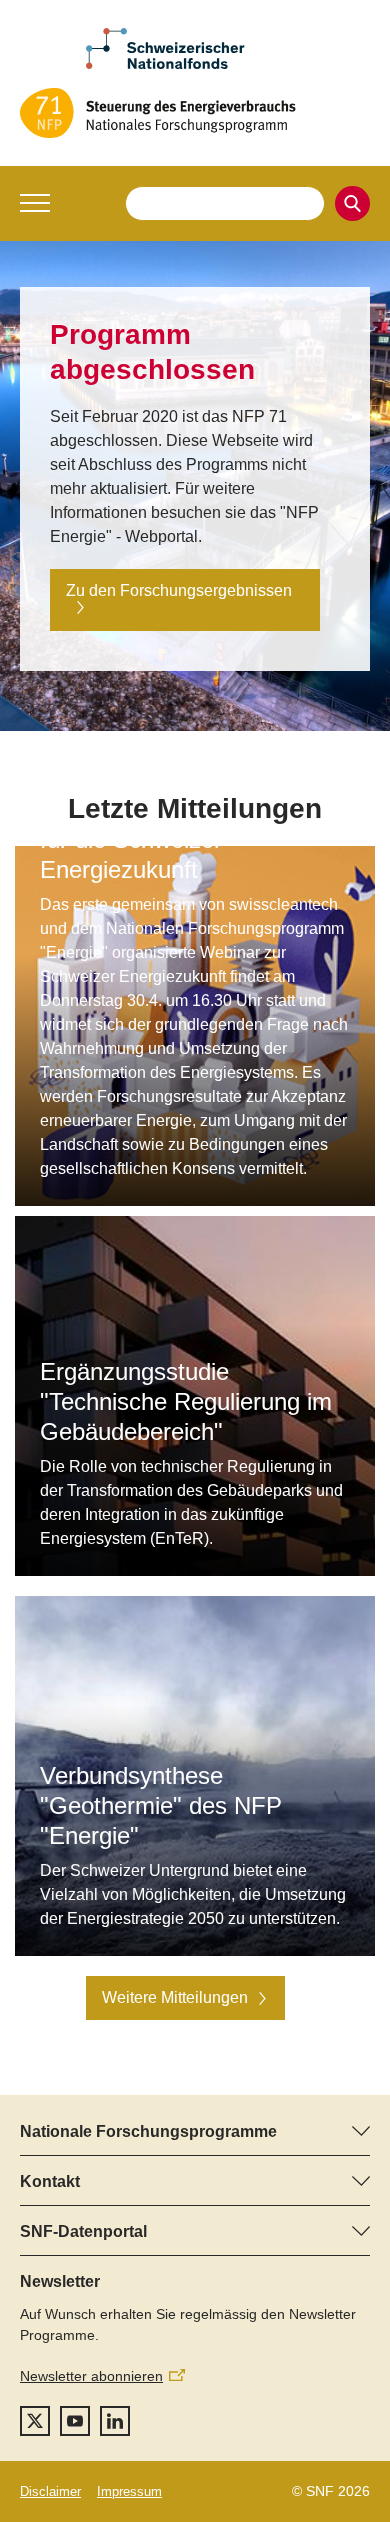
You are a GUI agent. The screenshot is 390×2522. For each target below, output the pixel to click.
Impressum (129, 2491)
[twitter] (35, 2421)
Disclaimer (50, 2491)
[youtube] (75, 2421)
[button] (35, 203)
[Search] (352, 203)
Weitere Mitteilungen (175, 1997)
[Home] (195, 113)
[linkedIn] (115, 2421)
